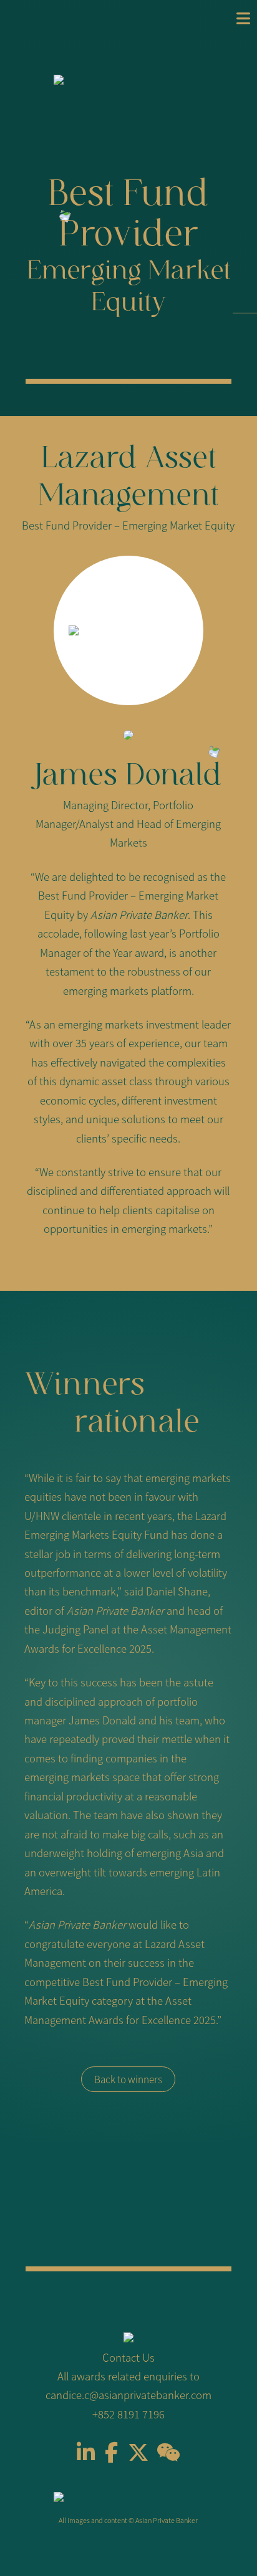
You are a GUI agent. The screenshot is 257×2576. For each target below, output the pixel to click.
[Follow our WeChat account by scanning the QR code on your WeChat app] (168, 2456)
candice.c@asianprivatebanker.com (128, 2395)
